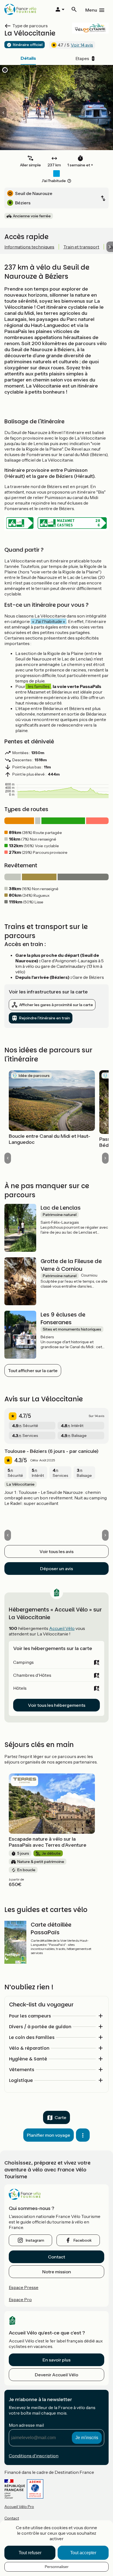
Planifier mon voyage (49, 2135)
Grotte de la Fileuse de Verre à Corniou (71, 1265)
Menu (91, 10)
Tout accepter (83, 2553)
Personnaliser (57, 2567)
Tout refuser (30, 2553)
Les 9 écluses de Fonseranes (63, 1318)
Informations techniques (29, 247)
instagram (35, 2240)
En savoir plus (56, 2360)
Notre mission (57, 2272)
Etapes (85, 58)
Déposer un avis (56, 1569)
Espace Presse (24, 2287)
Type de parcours (30, 26)
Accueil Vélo (62, 1628)
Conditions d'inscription (34, 2456)
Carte (60, 2117)
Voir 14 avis (82, 45)
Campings (23, 1662)
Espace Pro (20, 2299)
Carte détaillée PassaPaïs (51, 1928)
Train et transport (81, 247)
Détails (28, 58)
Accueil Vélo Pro (19, 2507)
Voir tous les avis (56, 1551)
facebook (83, 2240)
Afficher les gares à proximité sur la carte (56, 1005)
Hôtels (20, 1688)
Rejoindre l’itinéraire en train (45, 1018)
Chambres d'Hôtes (32, 1675)
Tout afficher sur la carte (33, 1370)
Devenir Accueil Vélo (56, 2375)
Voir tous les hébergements (57, 1705)
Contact (56, 2257)
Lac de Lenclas (61, 1208)
